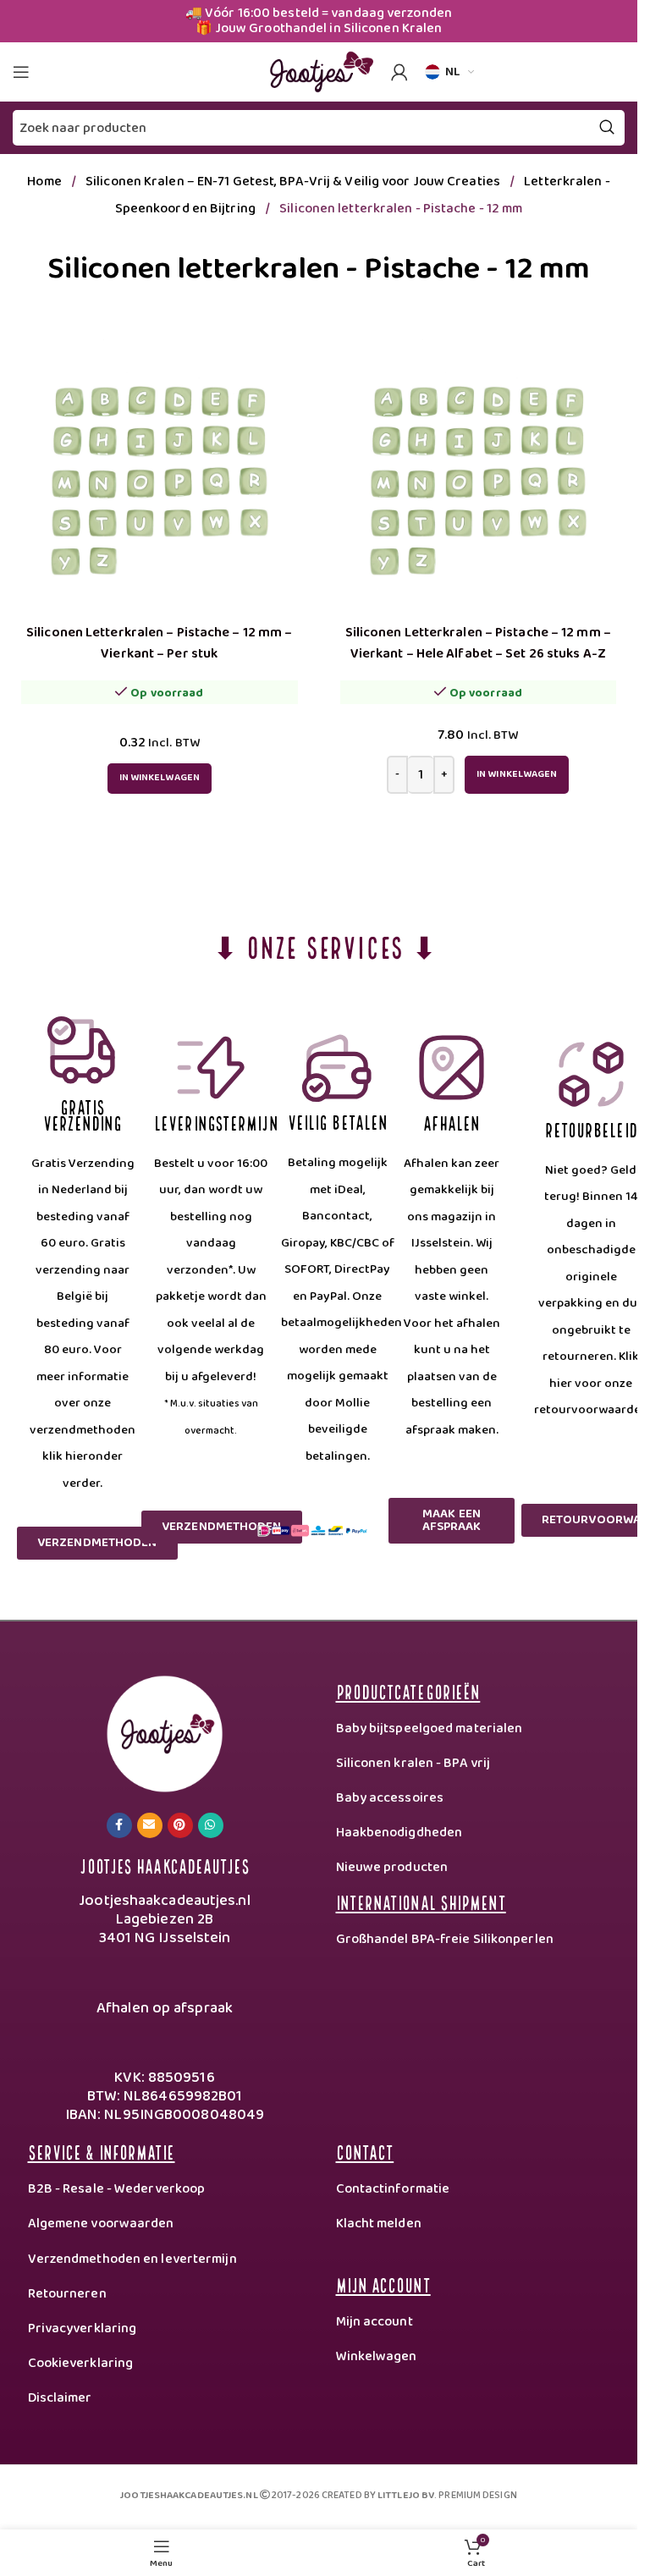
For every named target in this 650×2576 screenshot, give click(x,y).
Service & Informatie (102, 2151)
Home (46, 182)
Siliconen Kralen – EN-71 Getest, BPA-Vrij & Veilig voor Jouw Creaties (294, 182)
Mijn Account (383, 2284)
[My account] (399, 72)
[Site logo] (319, 71)
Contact (365, 2151)
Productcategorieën (408, 1690)
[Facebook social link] (119, 1825)
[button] (517, 775)
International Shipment (421, 1901)
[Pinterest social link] (180, 1825)
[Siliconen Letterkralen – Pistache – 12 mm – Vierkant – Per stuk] (160, 477)
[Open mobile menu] (21, 72)
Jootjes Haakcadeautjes (164, 1865)
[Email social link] (150, 1825)
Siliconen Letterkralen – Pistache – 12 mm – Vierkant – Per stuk (159, 643)
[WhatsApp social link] (211, 1825)
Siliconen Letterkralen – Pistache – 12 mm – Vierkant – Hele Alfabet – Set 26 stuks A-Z (478, 643)
